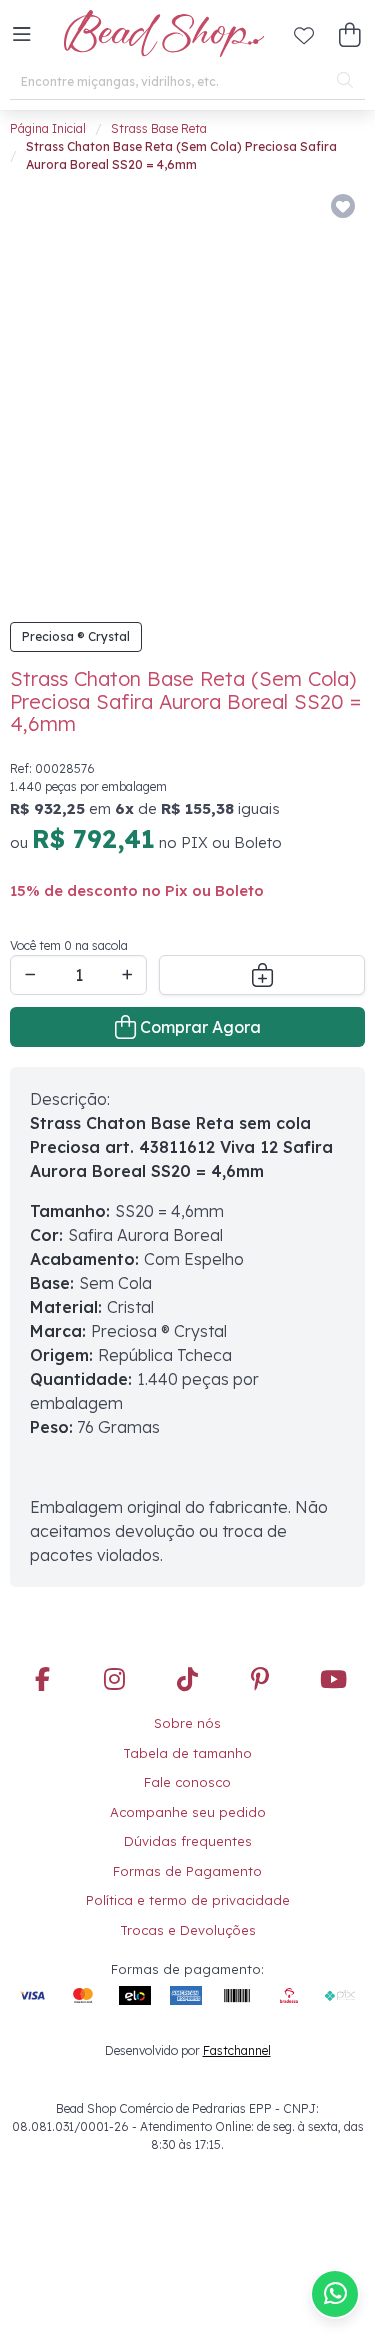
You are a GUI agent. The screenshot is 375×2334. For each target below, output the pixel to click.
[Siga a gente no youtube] (333, 1681)
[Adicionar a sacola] (262, 975)
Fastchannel (237, 2050)
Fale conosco (187, 1782)
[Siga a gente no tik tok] (188, 1681)
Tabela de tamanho (187, 1753)
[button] (22, 35)
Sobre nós (187, 1723)
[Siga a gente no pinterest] (260, 1681)
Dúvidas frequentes (188, 1841)
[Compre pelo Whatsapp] (335, 2294)
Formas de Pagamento (187, 1871)
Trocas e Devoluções (188, 1930)
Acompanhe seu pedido (188, 1812)
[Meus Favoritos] (304, 35)
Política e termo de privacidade (188, 1900)
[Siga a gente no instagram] (115, 1681)
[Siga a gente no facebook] (42, 1681)
